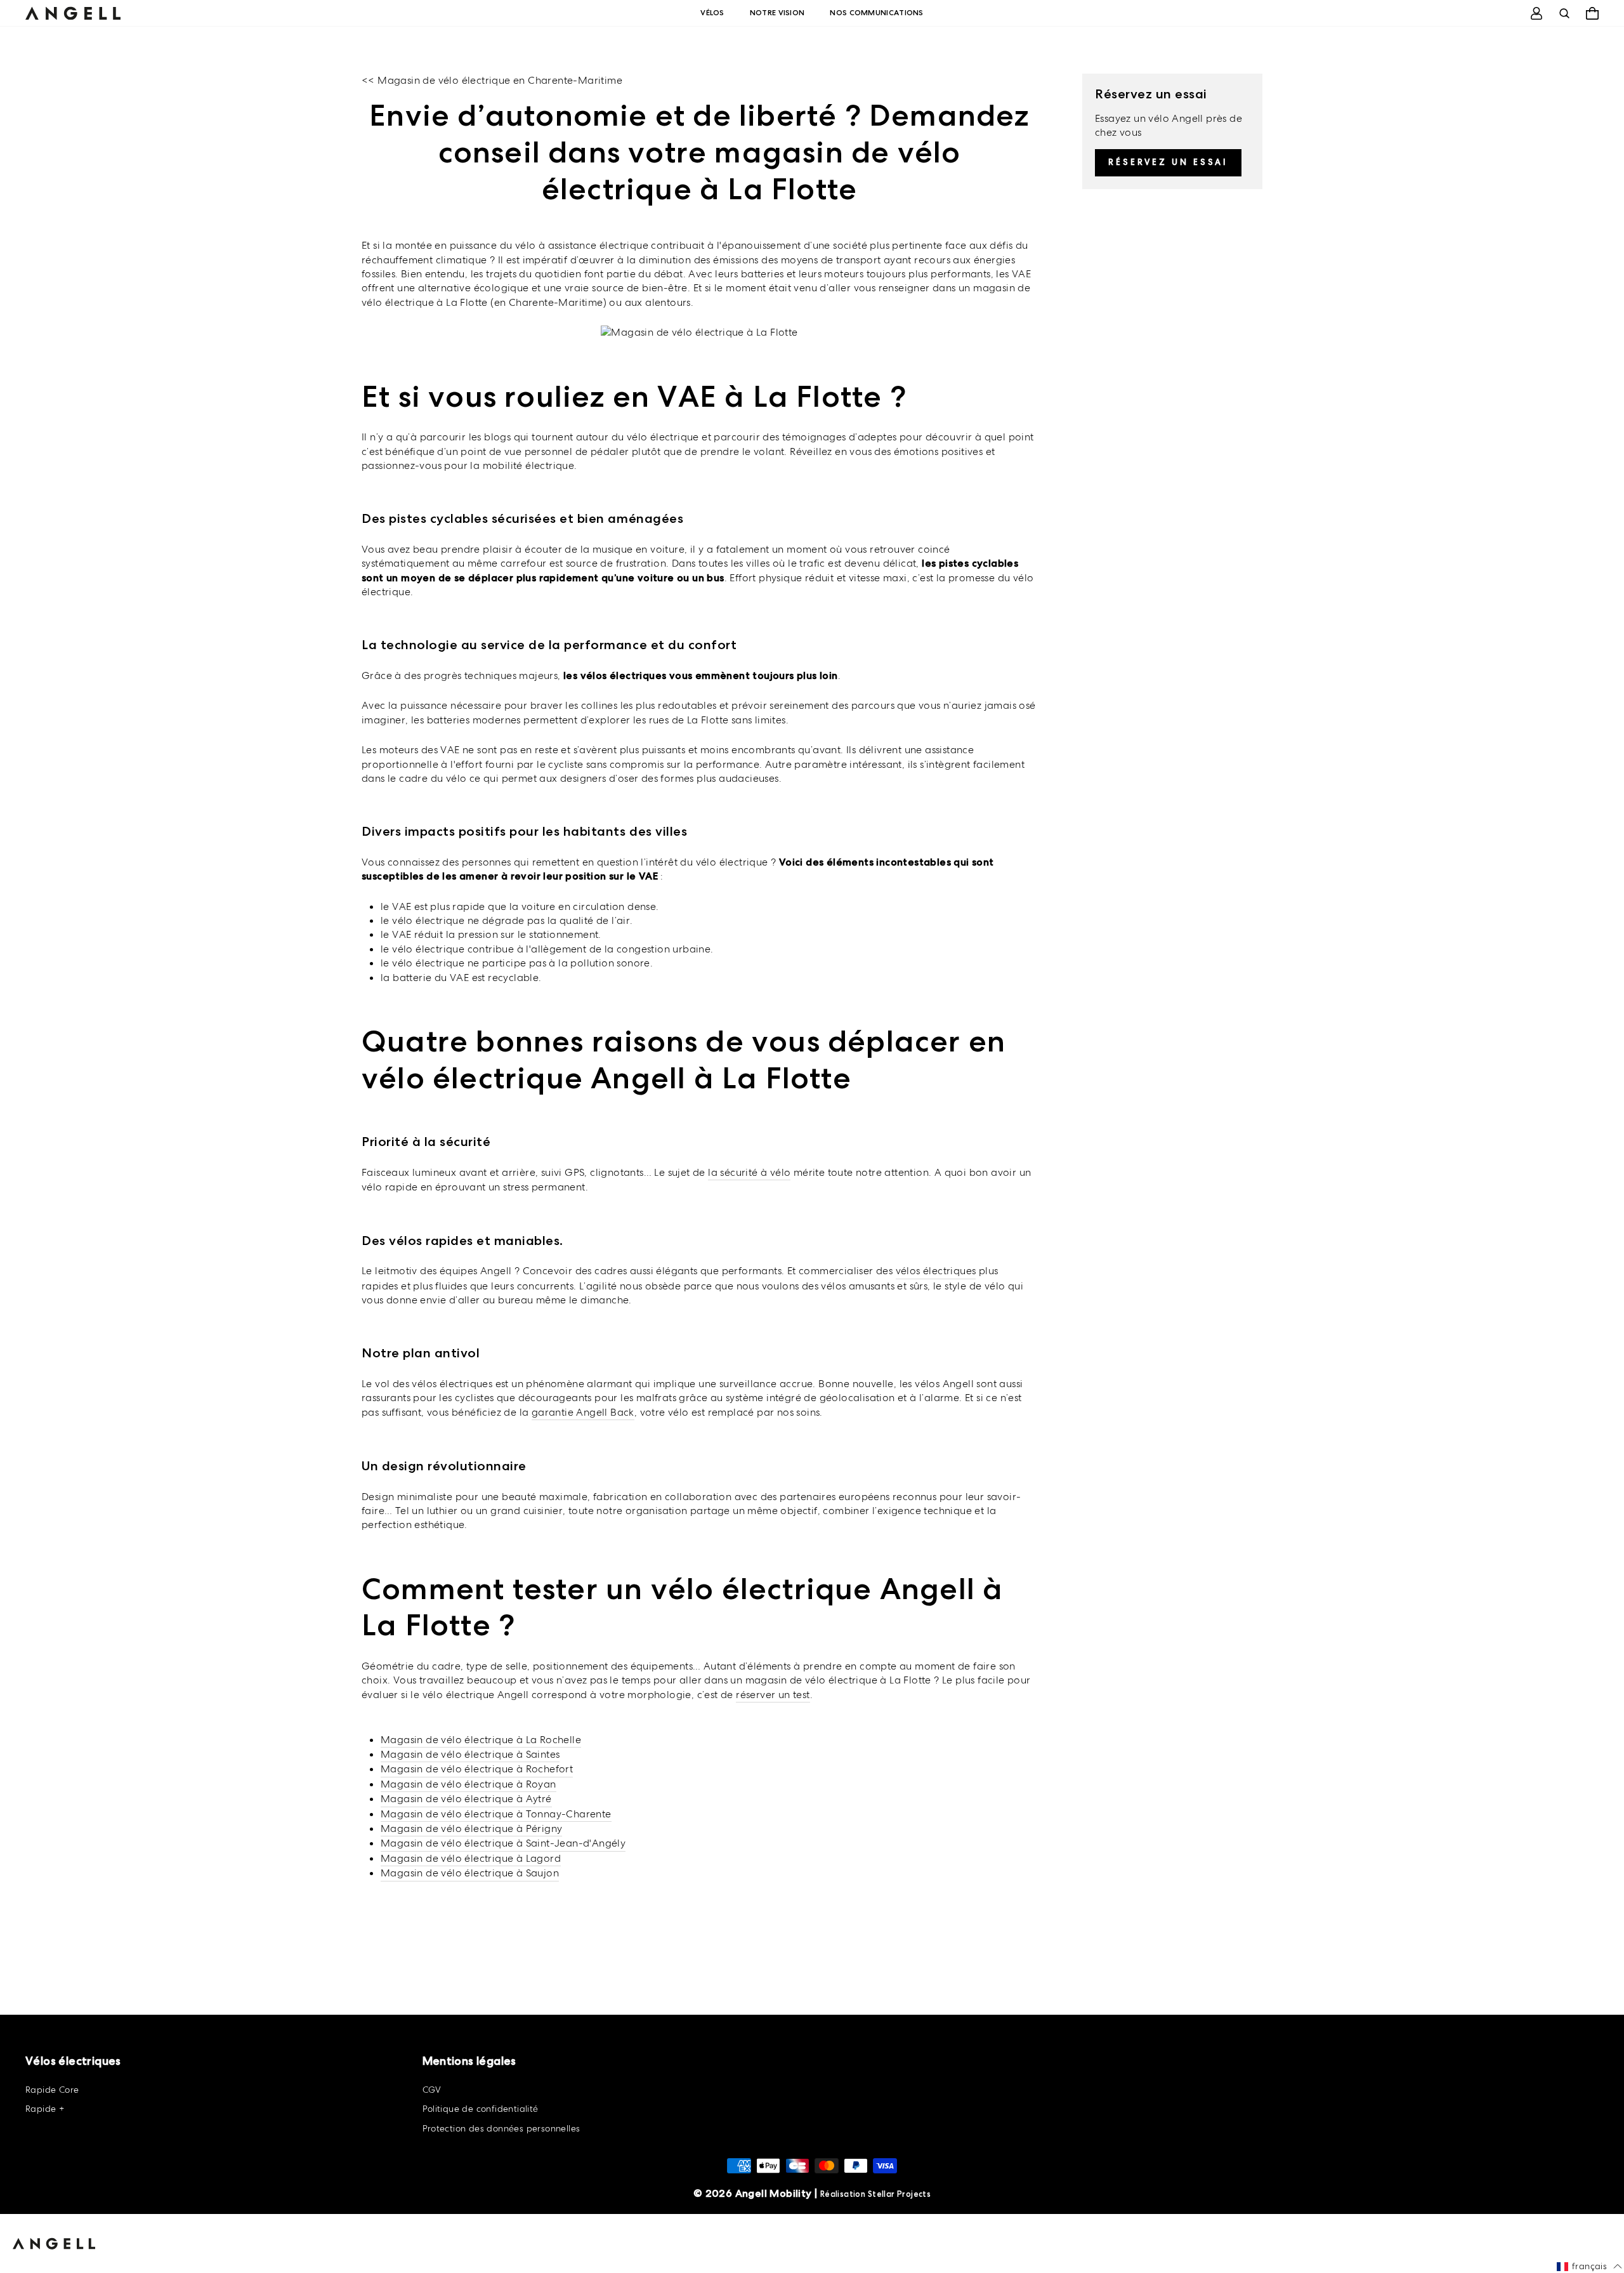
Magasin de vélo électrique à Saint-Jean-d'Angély (503, 1843)
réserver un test (773, 1695)
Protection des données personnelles (501, 2128)
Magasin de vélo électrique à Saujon (470, 1873)
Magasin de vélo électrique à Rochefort (477, 1769)
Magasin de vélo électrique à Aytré (466, 1799)
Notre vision (777, 13)
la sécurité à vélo (749, 1172)
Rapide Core (52, 2090)
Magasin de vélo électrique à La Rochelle (481, 1740)
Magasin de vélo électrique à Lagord (471, 1858)
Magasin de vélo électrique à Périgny (471, 1828)
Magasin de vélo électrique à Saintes (470, 1754)
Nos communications (876, 13)
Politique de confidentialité (481, 2109)
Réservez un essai (1168, 162)
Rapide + (45, 2109)
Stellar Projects (899, 2194)
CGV (432, 2090)
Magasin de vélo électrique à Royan (468, 1784)
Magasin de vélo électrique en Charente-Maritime (500, 80)
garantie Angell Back (583, 1412)
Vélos (712, 13)
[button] (1589, 2267)
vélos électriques (936, 1271)
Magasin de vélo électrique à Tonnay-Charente (496, 1814)
